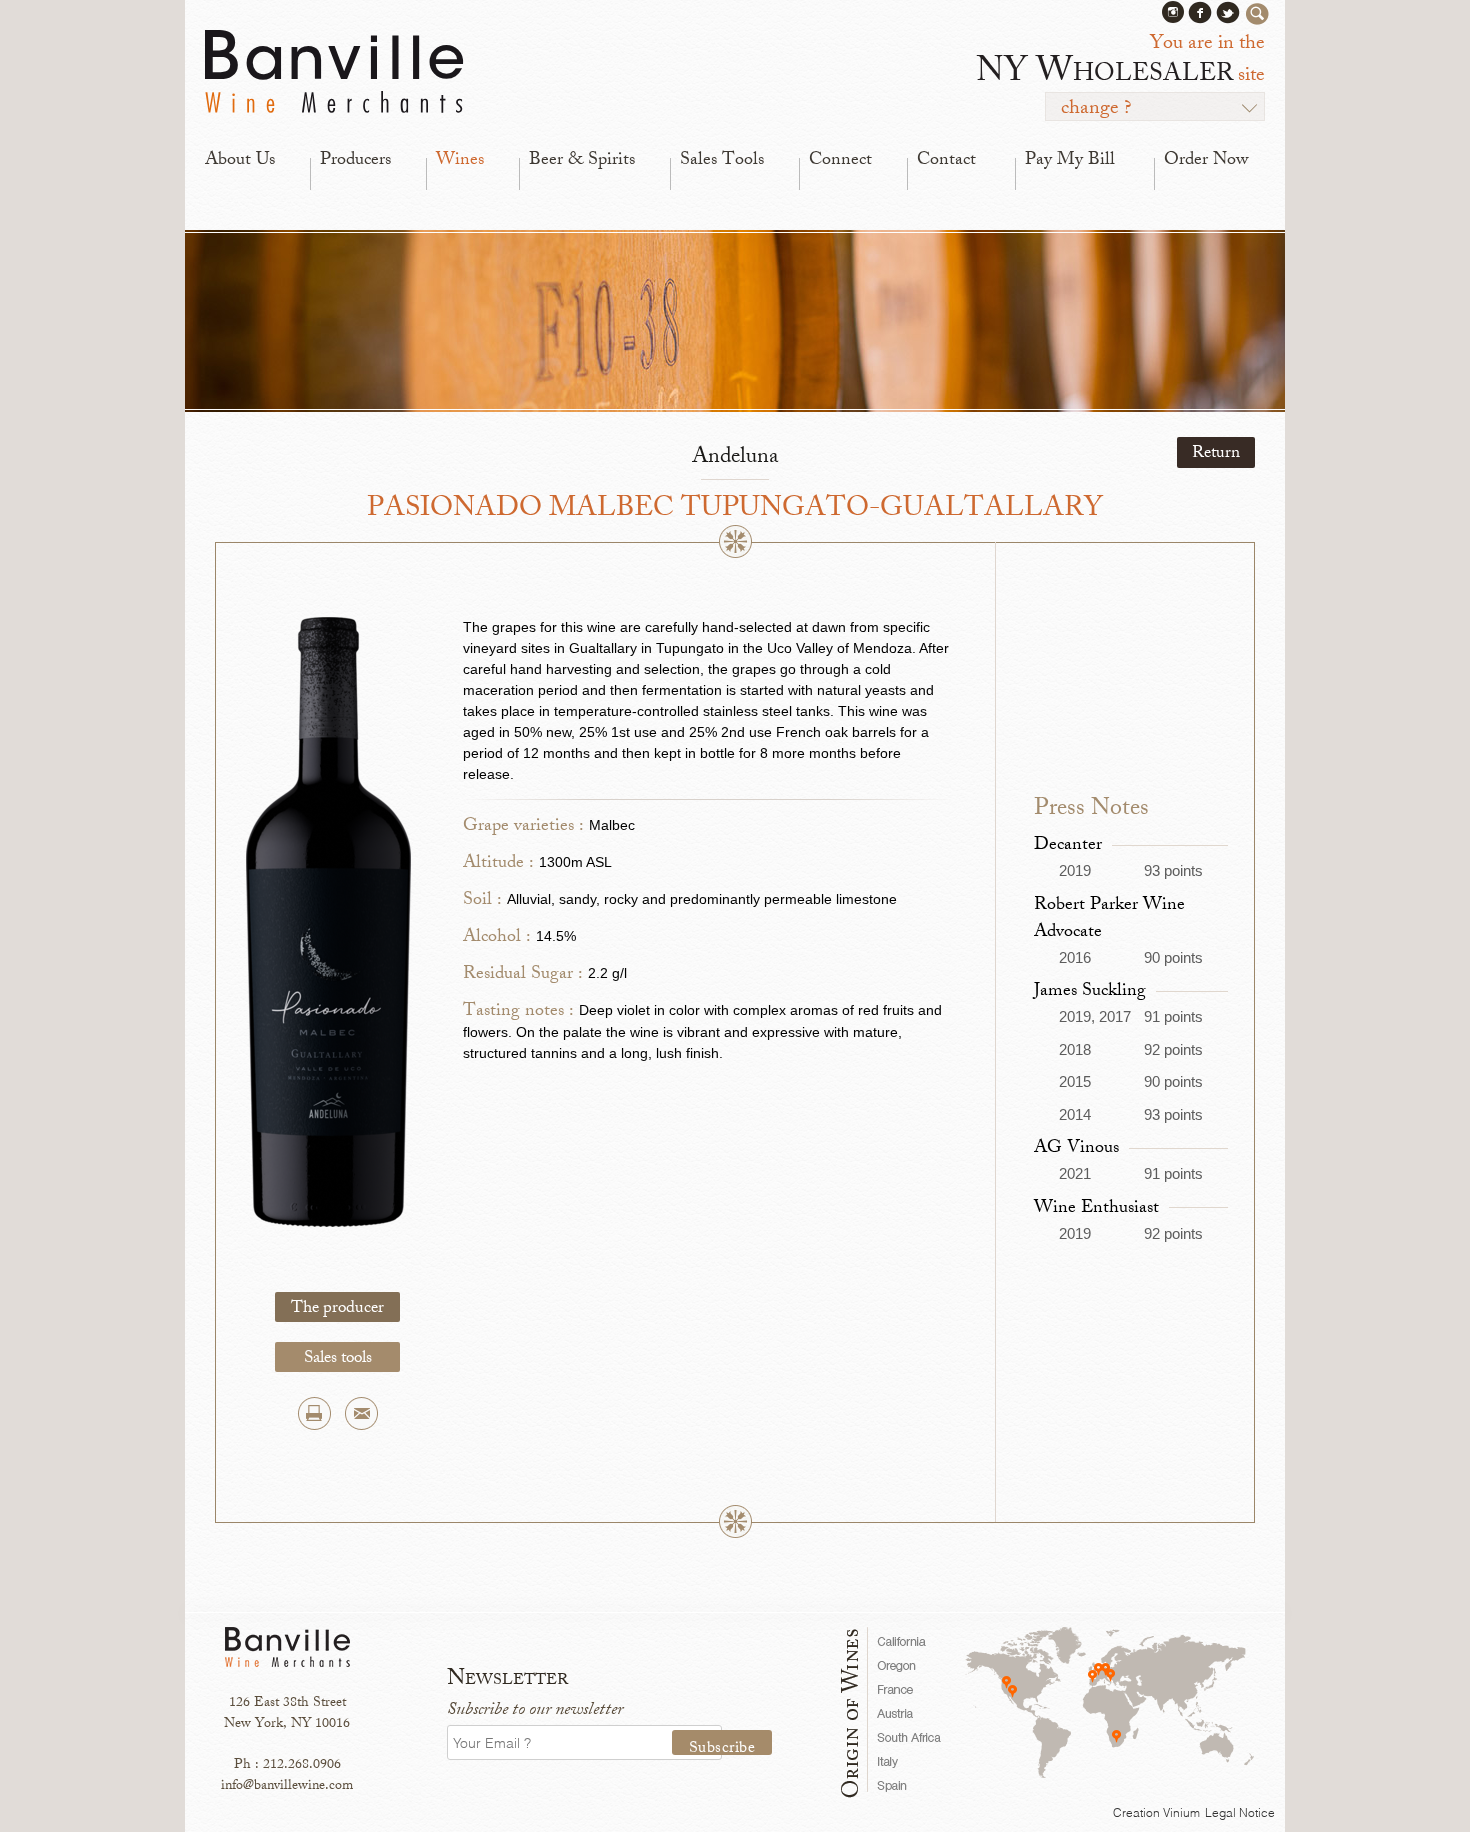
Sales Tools (722, 161)
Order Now (1206, 161)
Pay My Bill (1070, 161)
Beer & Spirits (582, 161)
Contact (946, 161)
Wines (460, 161)
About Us (240, 161)
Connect (840, 161)
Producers (355, 161)
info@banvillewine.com (287, 1786)
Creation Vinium (1156, 1812)
